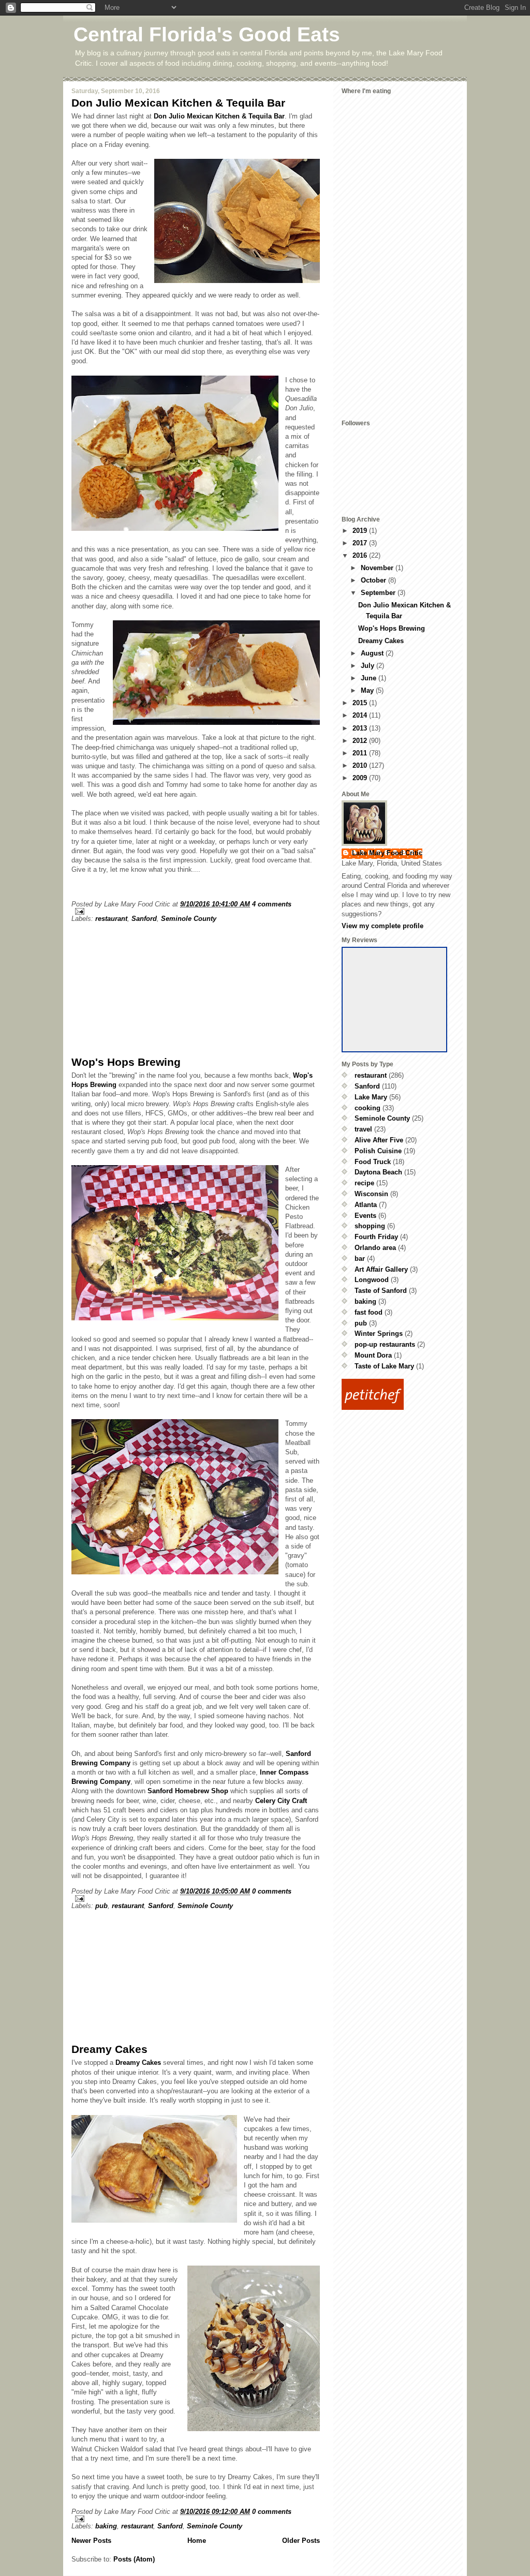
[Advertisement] (149, 987)
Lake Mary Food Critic (387, 853)
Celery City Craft (281, 1801)
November (378, 568)
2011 (361, 753)
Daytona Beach (378, 1172)
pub (101, 1906)
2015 (361, 703)
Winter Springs (379, 1334)
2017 (361, 543)
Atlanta (366, 1205)
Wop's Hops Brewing (126, 1062)
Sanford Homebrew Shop (188, 1791)
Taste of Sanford (381, 1291)
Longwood (372, 1280)
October (374, 580)
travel (363, 1129)
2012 (361, 741)
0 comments (272, 1891)
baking (106, 2526)
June (370, 678)
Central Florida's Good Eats (207, 34)
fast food (369, 1312)
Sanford (144, 919)
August (373, 653)
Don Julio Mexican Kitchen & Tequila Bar (178, 103)
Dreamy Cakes (109, 2049)
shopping (370, 1226)
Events (365, 1216)
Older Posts (301, 2541)
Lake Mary (371, 1097)
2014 (361, 715)
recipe (364, 1183)
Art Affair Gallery (381, 1269)
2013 (361, 728)
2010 (361, 765)
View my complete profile (382, 926)
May (368, 690)
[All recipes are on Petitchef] (400, 1394)
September (379, 593)
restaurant (111, 919)
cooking (367, 1108)
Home (197, 2541)
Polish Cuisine (378, 1151)
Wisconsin (371, 1194)
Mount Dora (373, 1355)
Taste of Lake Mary (384, 1366)
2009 (361, 778)
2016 (361, 555)
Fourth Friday (376, 1237)
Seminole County (189, 919)
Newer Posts (91, 2541)
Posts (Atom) (134, 2559)
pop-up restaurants (385, 1344)
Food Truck (373, 1162)
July (369, 666)
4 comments (272, 904)
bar (360, 1259)
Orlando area (375, 1248)
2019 (361, 531)
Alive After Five (379, 1140)
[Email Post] (196, 911)
